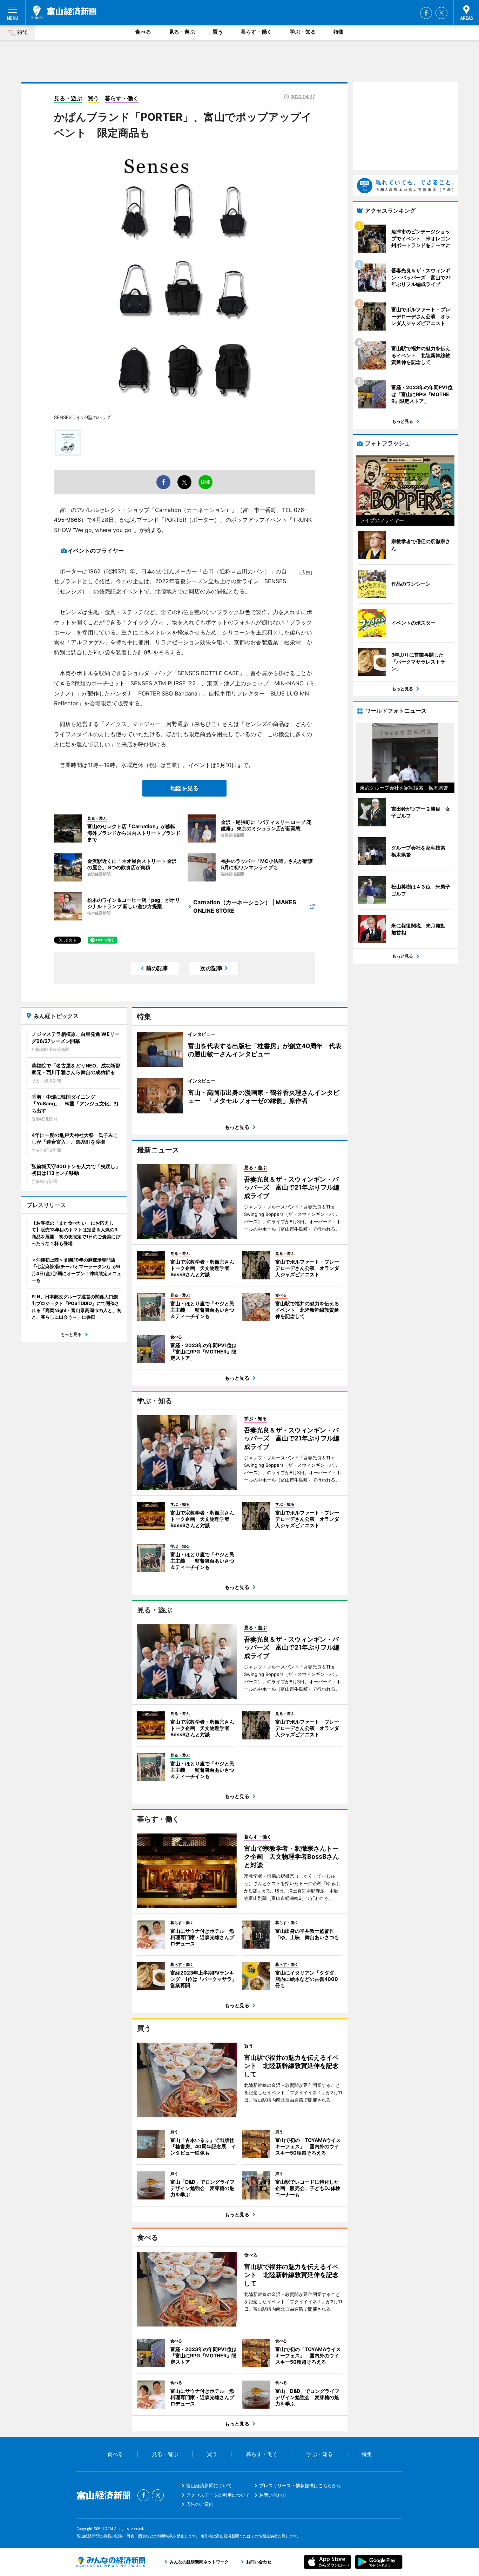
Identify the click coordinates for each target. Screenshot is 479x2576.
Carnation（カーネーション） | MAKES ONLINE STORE (245, 906)
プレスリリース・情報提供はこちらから (300, 2485)
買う (218, 32)
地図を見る (184, 788)
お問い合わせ (273, 2495)
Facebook (426, 13)
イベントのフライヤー (96, 551)
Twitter (441, 13)
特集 (339, 32)
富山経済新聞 (64, 12)
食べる (143, 32)
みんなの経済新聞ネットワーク (111, 2562)
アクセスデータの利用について (218, 2495)
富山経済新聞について (209, 2485)
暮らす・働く (256, 32)
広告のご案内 (200, 2504)
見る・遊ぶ (182, 32)
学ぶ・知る (303, 32)
